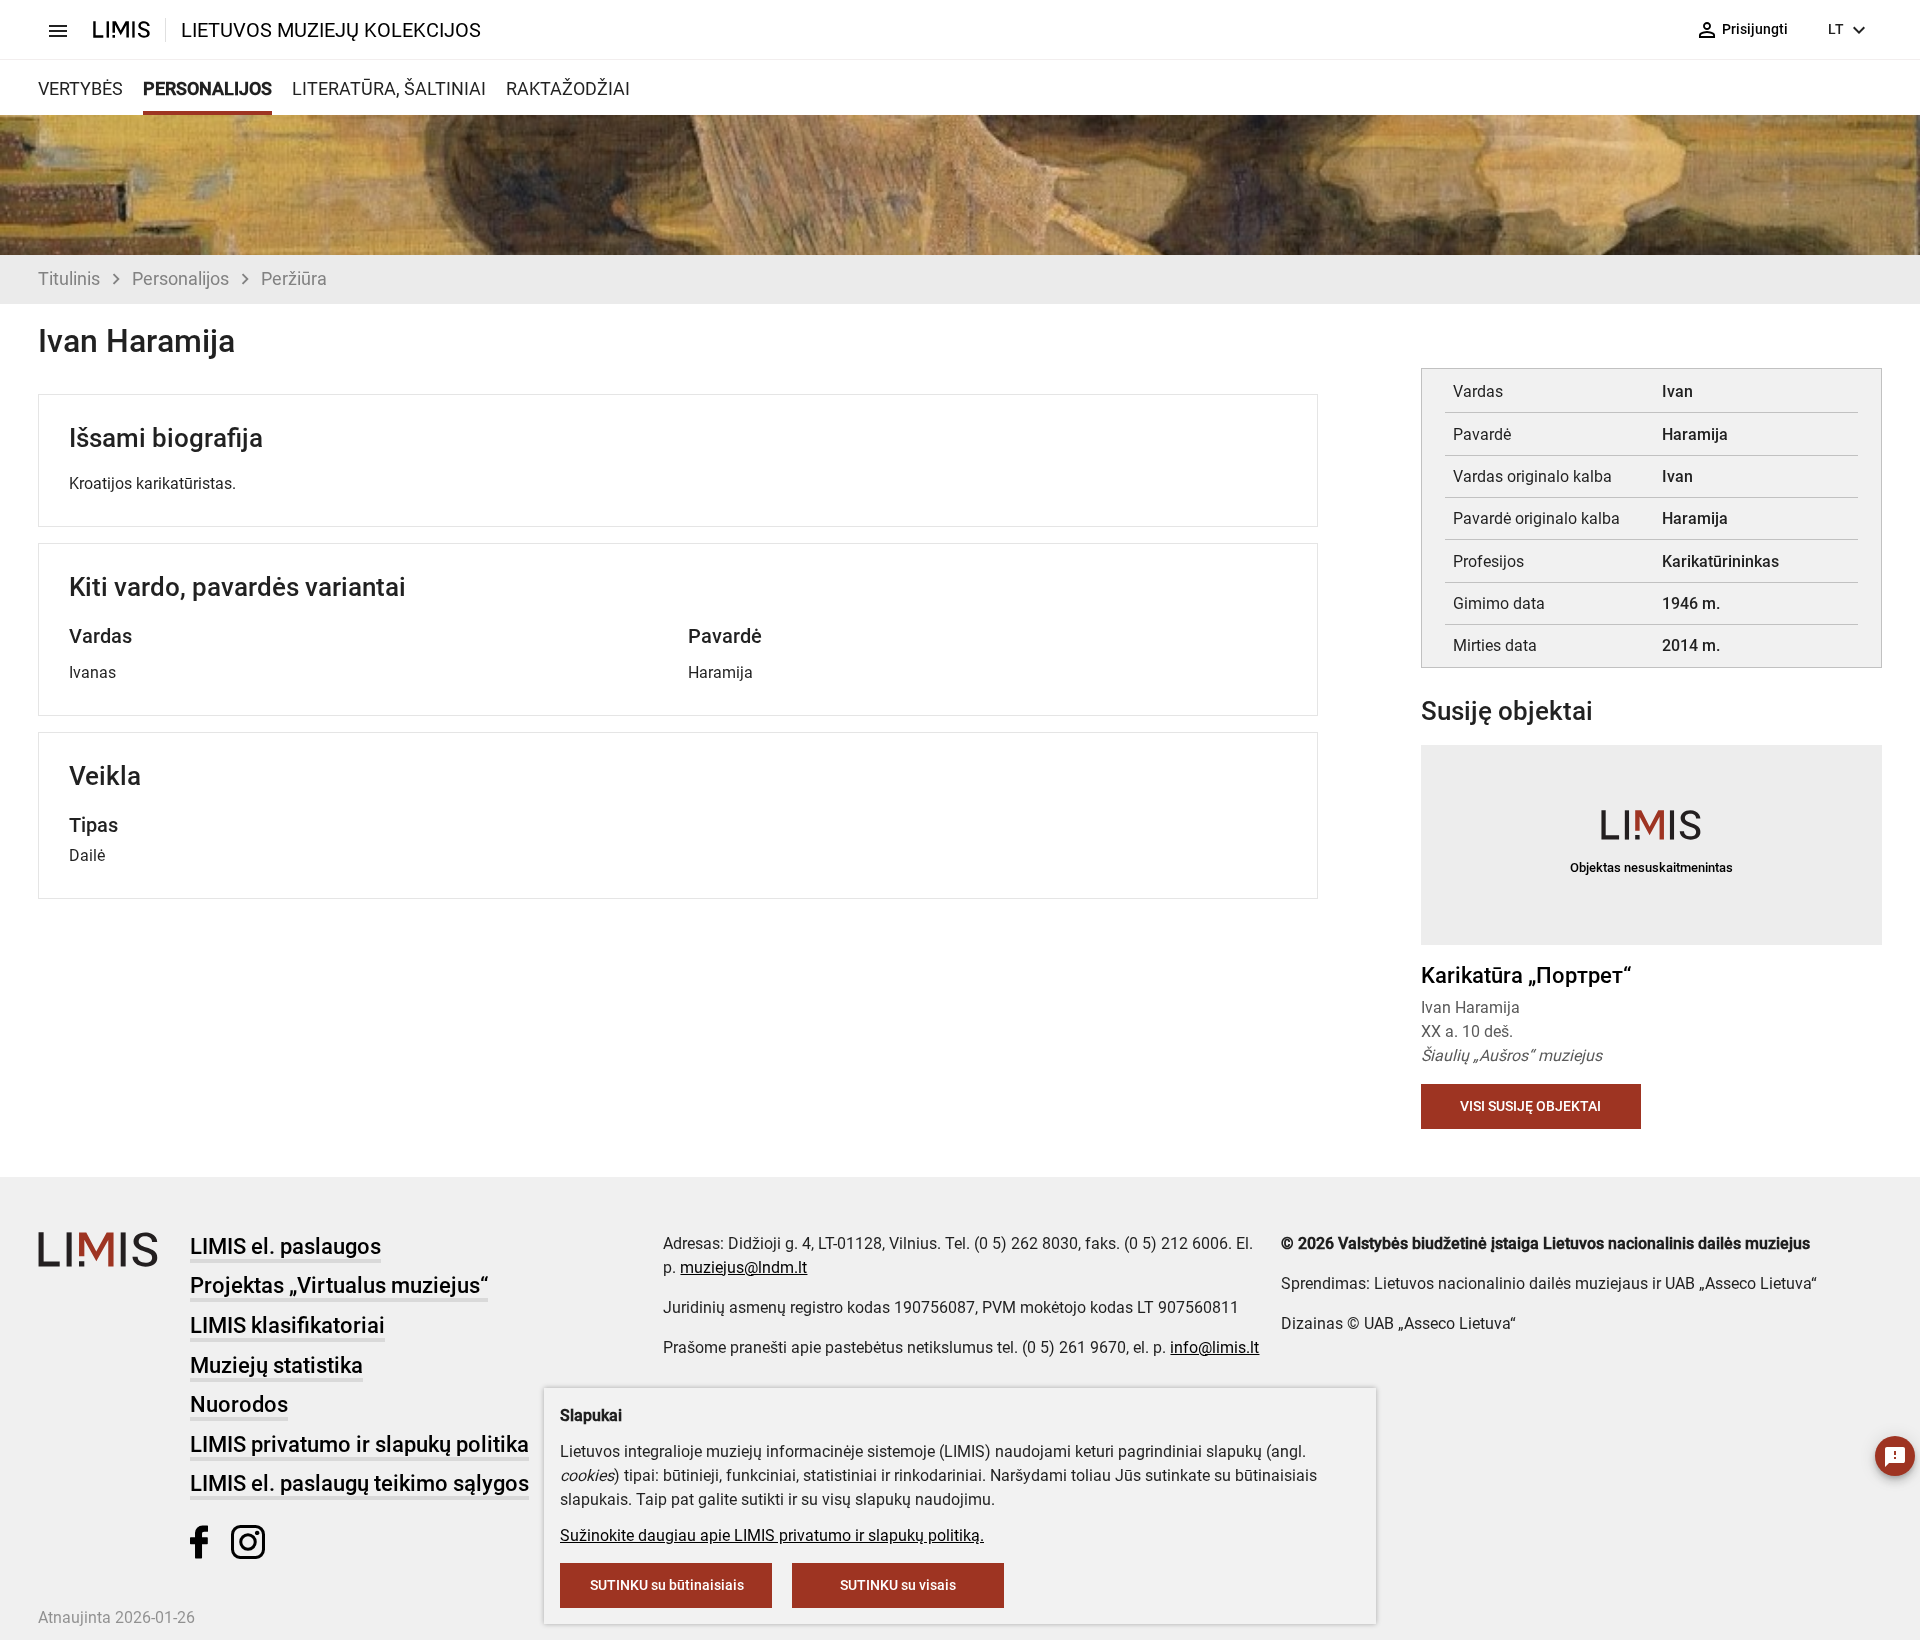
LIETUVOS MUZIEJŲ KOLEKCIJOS (331, 30)
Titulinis (69, 278)
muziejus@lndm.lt (743, 1267)
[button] (1847, 845)
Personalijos (180, 278)
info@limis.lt (1214, 1347)
